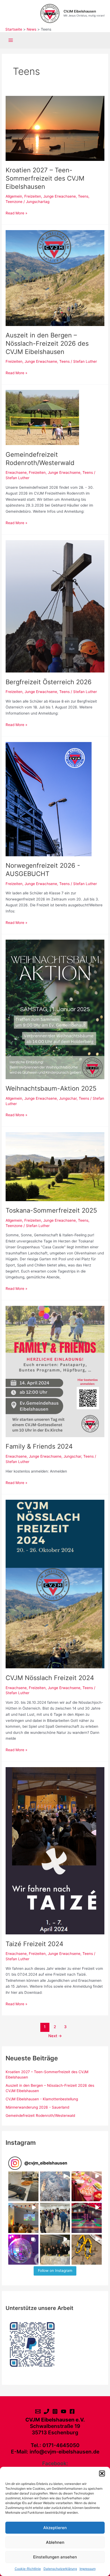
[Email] (38, 2411)
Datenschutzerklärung (60, 2569)
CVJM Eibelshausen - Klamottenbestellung (42, 2099)
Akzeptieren (55, 2528)
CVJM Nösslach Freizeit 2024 (50, 1678)
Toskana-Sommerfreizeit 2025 (51, 1210)
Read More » (16, 213)
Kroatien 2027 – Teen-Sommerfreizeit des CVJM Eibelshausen (45, 178)
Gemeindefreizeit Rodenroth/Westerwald (40, 459)
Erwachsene (16, 472)
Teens (83, 196)
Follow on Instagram (55, 2271)
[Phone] (46, 2411)
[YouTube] (64, 2411)
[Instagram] (55, 2411)
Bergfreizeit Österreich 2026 (49, 682)
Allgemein (14, 196)
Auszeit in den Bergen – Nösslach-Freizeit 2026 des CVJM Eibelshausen (47, 343)
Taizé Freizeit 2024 (34, 1944)
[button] (102, 2473)
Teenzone (14, 202)
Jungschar (68, 1098)
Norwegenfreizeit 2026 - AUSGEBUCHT (43, 870)
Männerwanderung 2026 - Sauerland (37, 2107)
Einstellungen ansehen (55, 2557)
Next (55, 2036)
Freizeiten (33, 196)
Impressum (88, 2569)
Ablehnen (55, 2542)
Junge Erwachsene (60, 196)
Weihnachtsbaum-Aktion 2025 (51, 1088)
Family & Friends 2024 (39, 1446)
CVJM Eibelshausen (80, 11)
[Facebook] (72, 2411)
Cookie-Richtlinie (28, 2569)
